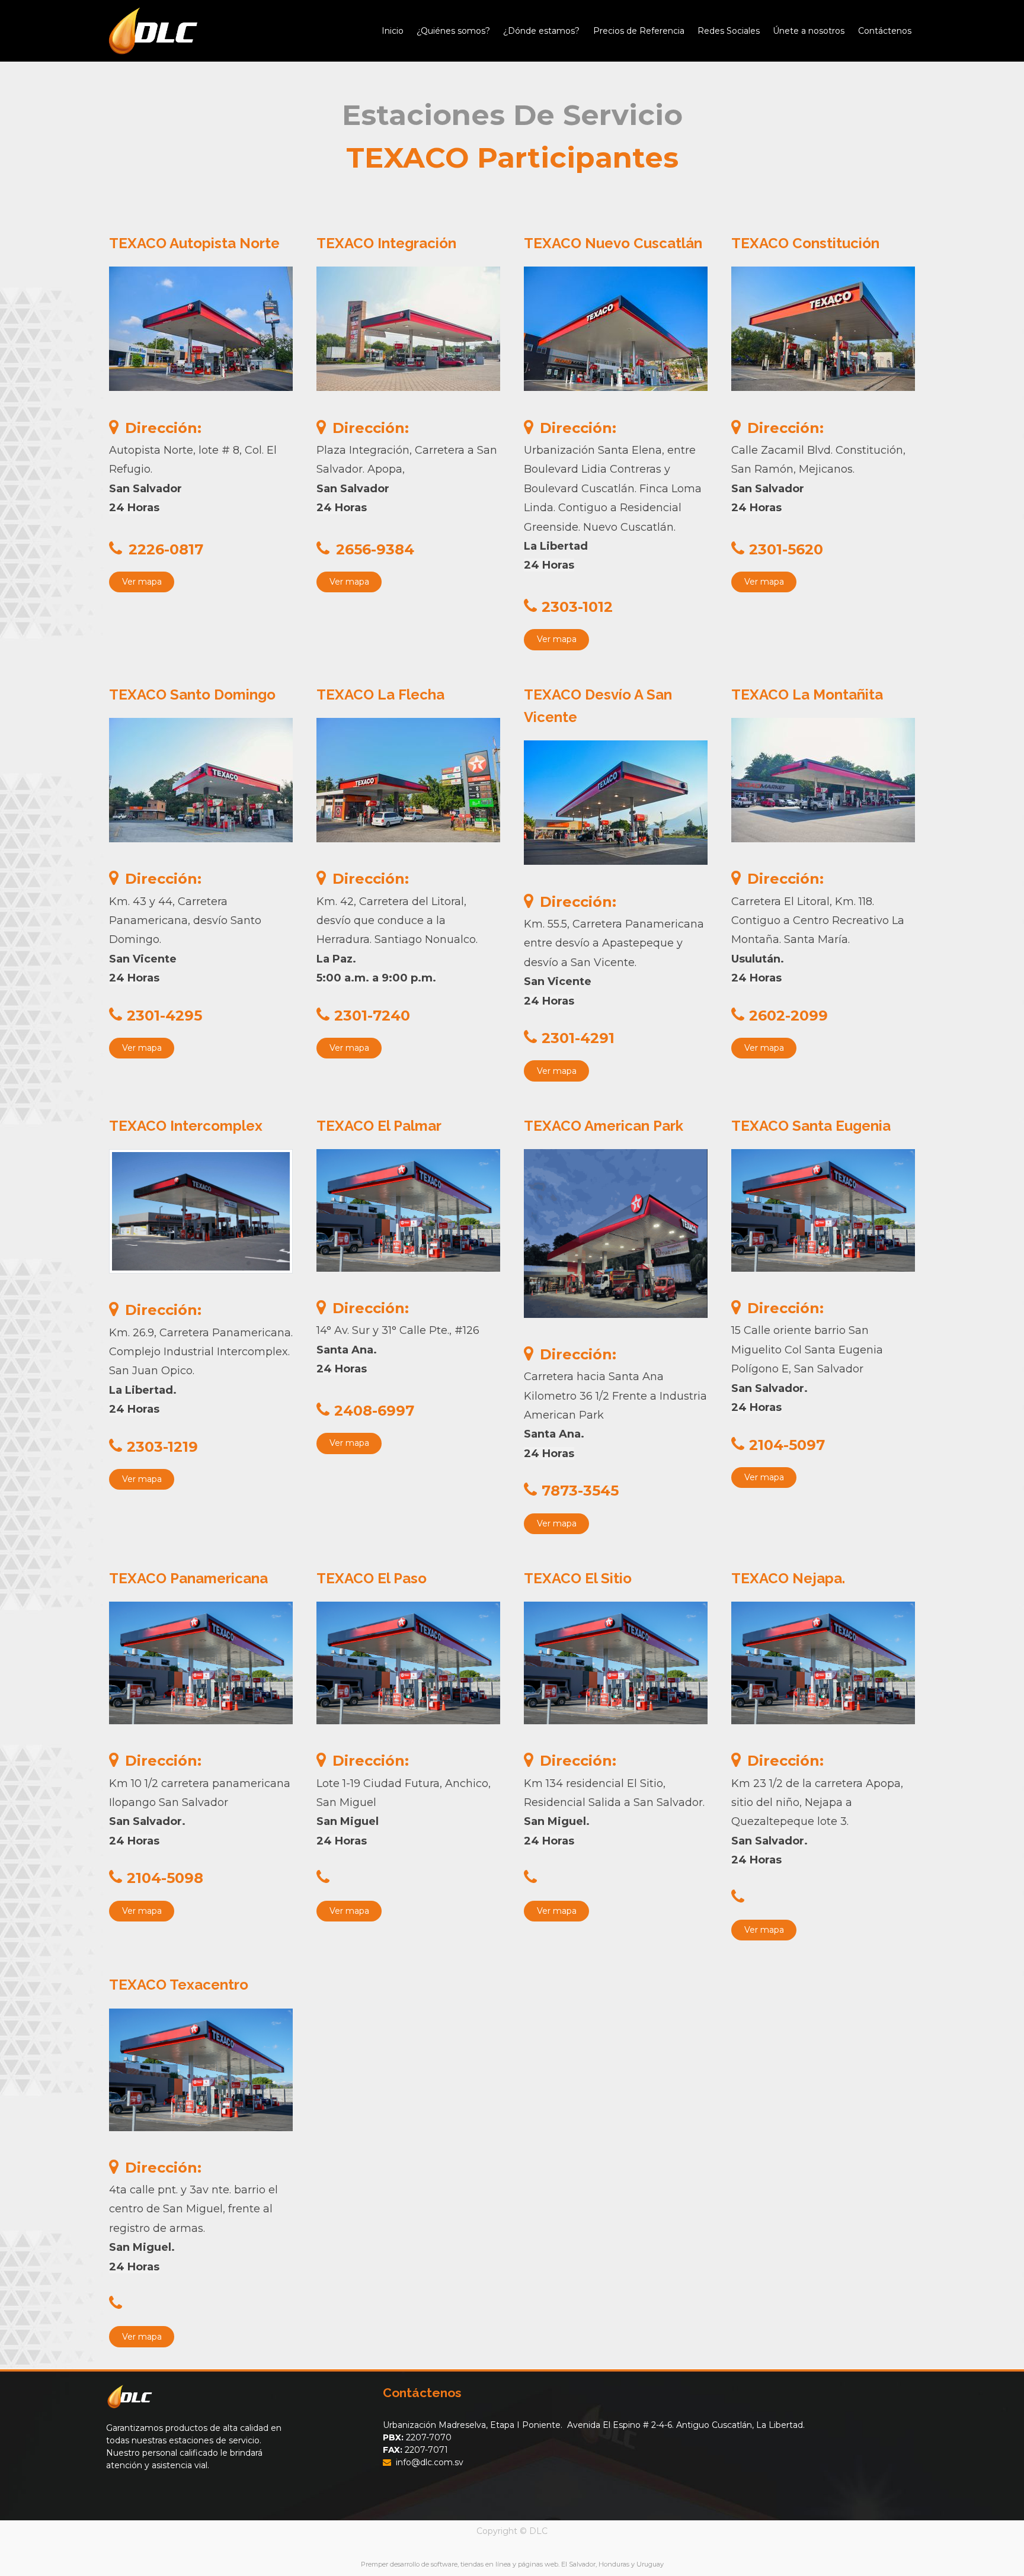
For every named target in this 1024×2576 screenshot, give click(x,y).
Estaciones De (452, 115)
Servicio (623, 115)
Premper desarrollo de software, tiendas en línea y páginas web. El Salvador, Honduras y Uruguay (512, 2564)
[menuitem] (392, 31)
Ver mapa (142, 582)
